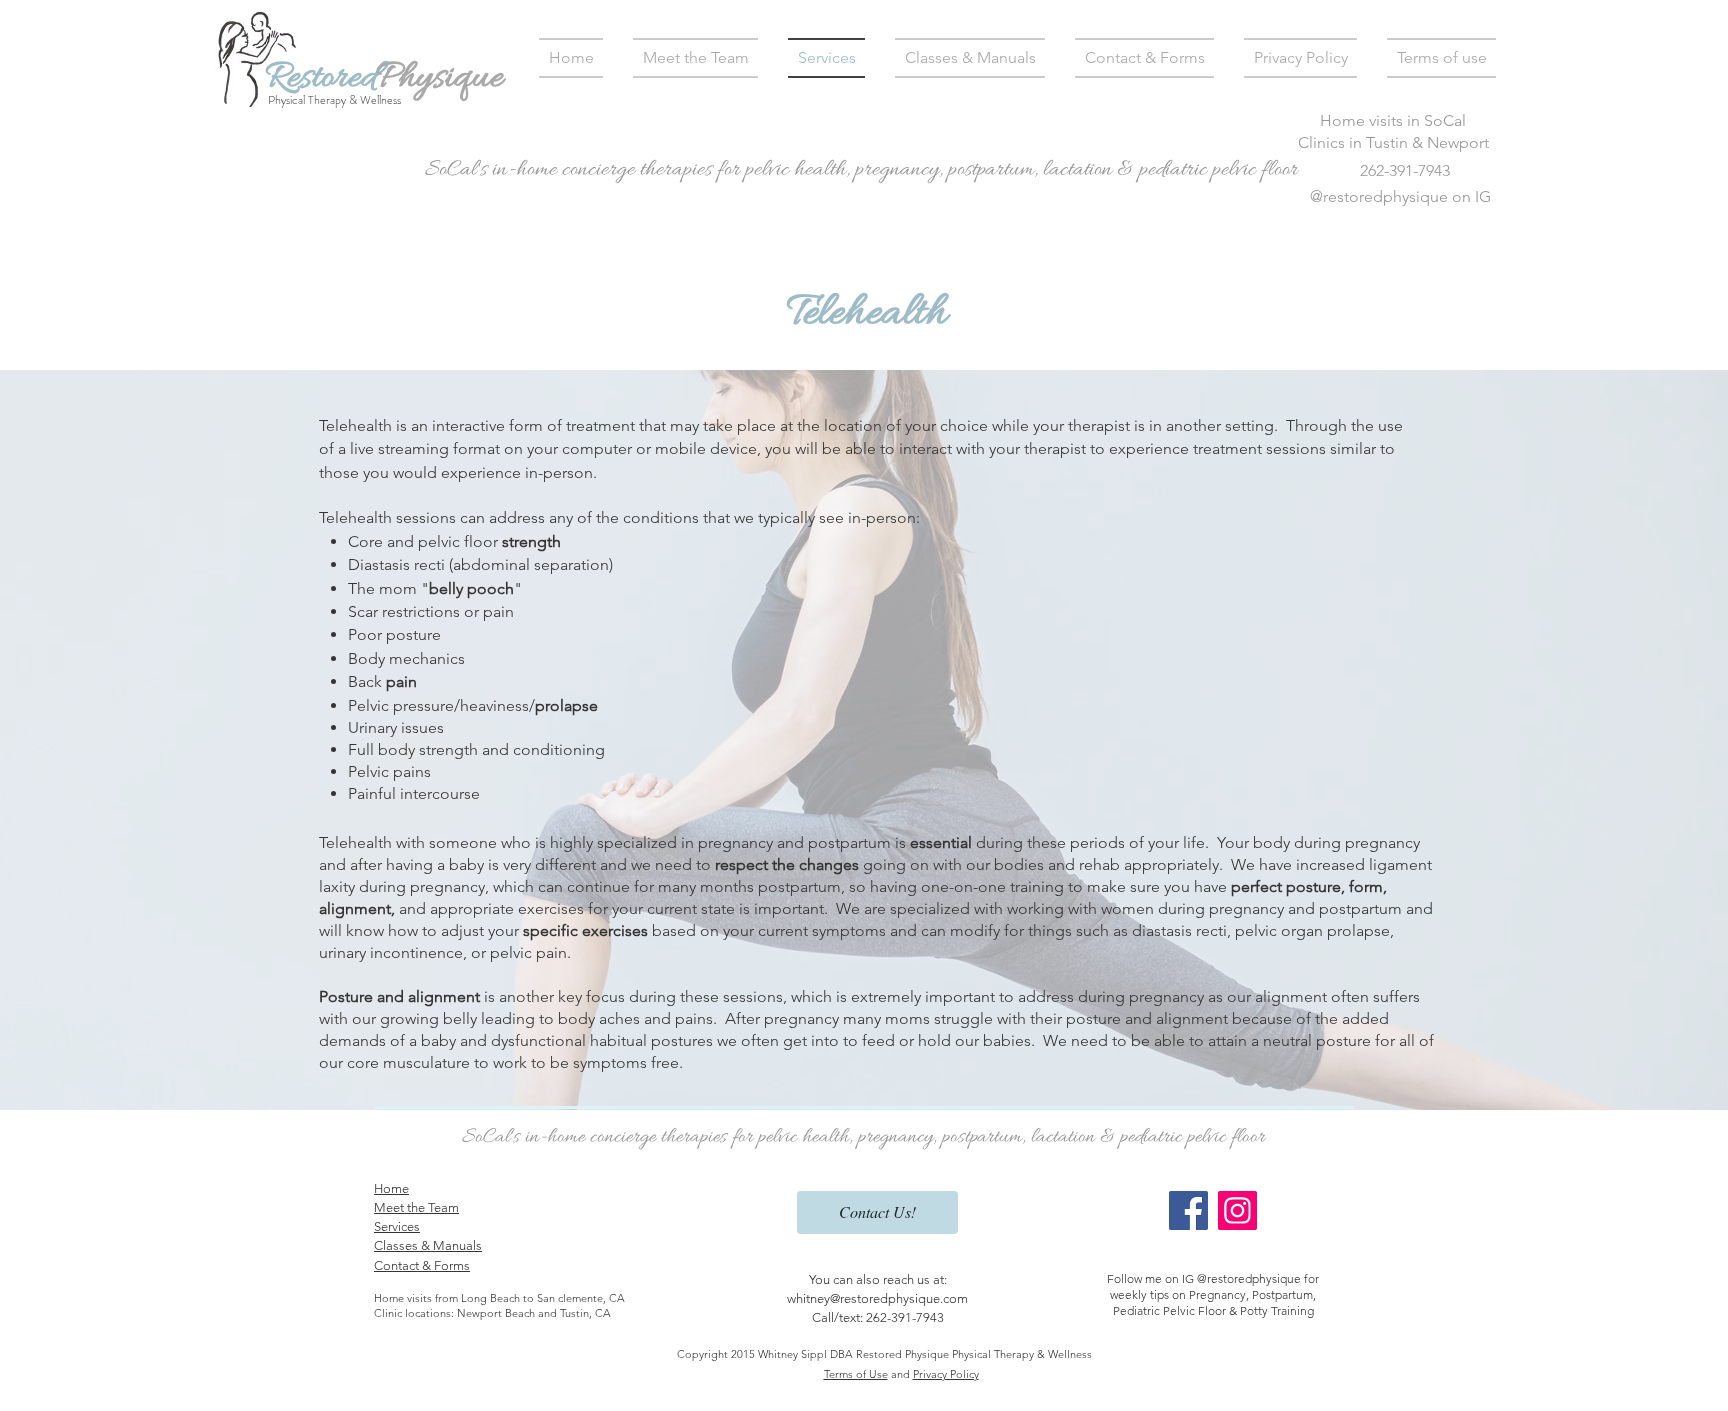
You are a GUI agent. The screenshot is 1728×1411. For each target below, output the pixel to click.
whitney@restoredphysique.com (877, 1298)
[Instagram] (1237, 1210)
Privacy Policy (946, 1374)
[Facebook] (1188, 1210)
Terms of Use (856, 1374)
